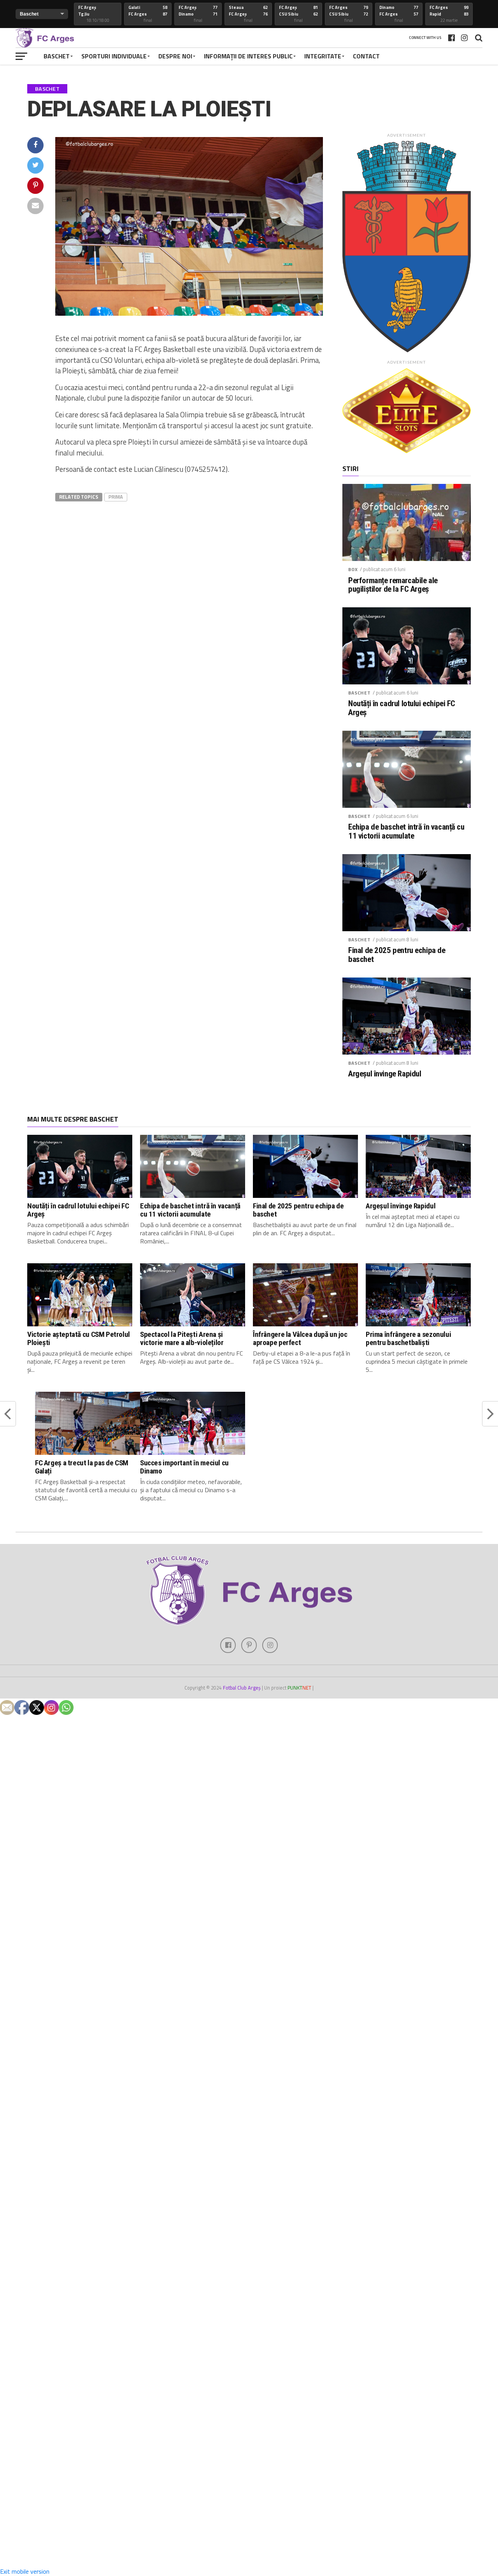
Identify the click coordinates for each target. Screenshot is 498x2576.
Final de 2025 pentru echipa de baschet (397, 955)
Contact (366, 56)
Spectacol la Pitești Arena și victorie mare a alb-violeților (182, 1338)
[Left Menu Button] (249, 2418)
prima (116, 497)
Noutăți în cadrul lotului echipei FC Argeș (402, 708)
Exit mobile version (25, 2571)
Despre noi (175, 56)
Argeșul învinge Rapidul (385, 1074)
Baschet (57, 56)
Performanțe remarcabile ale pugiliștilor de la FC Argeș (393, 585)
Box (353, 569)
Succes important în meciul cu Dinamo (184, 1467)
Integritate (323, 56)
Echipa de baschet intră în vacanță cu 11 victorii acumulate (406, 832)
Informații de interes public (248, 56)
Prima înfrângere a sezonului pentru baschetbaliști (408, 1338)
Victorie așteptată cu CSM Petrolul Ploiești (79, 1338)
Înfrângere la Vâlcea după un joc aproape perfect (300, 1338)
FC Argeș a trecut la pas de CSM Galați (82, 1467)
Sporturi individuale (114, 56)
